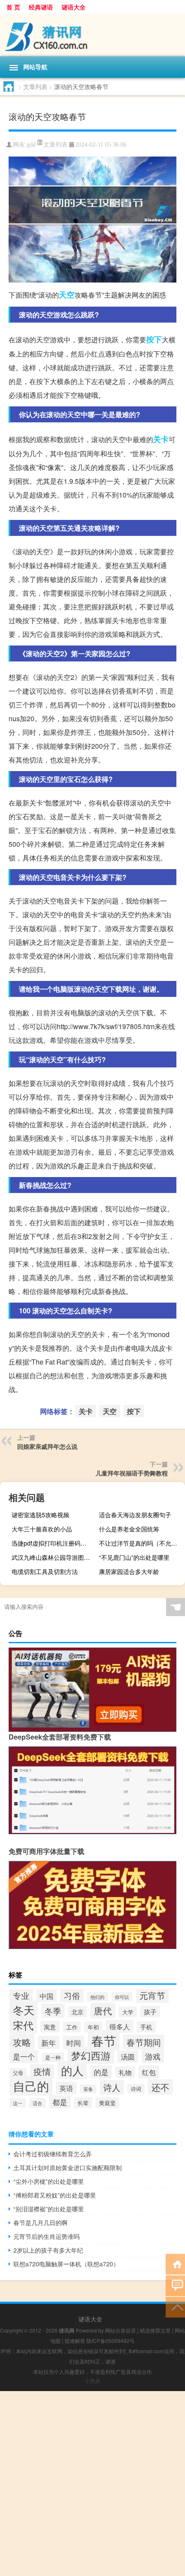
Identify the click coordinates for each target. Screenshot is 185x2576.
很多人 (120, 2026)
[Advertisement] (92, 2484)
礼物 (125, 2072)
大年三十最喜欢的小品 (42, 1529)
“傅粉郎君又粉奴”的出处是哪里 (55, 2195)
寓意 (50, 2027)
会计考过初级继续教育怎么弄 (52, 2154)
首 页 (13, 7)
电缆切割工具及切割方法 (45, 1571)
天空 (67, 295)
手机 (146, 2027)
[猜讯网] (92, 35)
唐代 (103, 2010)
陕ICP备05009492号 (111, 2341)
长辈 (83, 2103)
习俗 (72, 1995)
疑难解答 (75, 2341)
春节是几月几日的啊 (40, 2222)
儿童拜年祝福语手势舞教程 (132, 1473)
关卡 (161, 439)
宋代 (23, 2025)
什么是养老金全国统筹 (129, 1529)
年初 (93, 2027)
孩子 (150, 2012)
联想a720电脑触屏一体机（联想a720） (66, 2264)
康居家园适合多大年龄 (129, 1571)
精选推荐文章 (155, 2330)
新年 (49, 2043)
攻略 (22, 2042)
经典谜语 (41, 7)
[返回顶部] (175, 2307)
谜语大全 (74, 7)
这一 (18, 2103)
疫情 (42, 2072)
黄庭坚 (107, 2103)
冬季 (53, 2011)
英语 (66, 2088)
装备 (88, 2089)
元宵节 (152, 1995)
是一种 (53, 2057)
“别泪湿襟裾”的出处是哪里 (49, 2209)
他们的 (97, 1997)
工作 (72, 2027)
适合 (37, 2103)
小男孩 (92, 2381)
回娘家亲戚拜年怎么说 (47, 1446)
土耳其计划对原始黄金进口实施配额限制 (68, 2167)
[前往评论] (175, 2285)
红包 (149, 2072)
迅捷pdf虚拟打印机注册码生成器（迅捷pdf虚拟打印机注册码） (54, 1543)
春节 (104, 2040)
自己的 (31, 2086)
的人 (72, 2070)
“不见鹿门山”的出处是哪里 (134, 1557)
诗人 (112, 2087)
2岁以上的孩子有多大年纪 (48, 2250)
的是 (101, 2072)
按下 (154, 339)
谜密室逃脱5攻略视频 (40, 1515)
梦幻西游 (91, 2055)
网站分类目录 (120, 2330)
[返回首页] (175, 2264)
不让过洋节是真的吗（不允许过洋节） (141, 1543)
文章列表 (35, 86)
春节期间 (144, 2042)
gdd (31, 145)
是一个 (24, 2056)
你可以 (122, 1997)
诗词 (136, 2089)
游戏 (153, 2056)
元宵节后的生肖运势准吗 (46, 2236)
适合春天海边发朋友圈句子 (135, 1515)
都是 (60, 2102)
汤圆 (128, 2056)
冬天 (24, 2010)
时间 (74, 2043)
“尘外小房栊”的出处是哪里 (49, 2181)
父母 (18, 2073)
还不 (160, 2087)
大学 (128, 2012)
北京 (77, 2012)
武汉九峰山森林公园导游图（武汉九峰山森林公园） (54, 1557)
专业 (21, 1995)
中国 (46, 1996)
